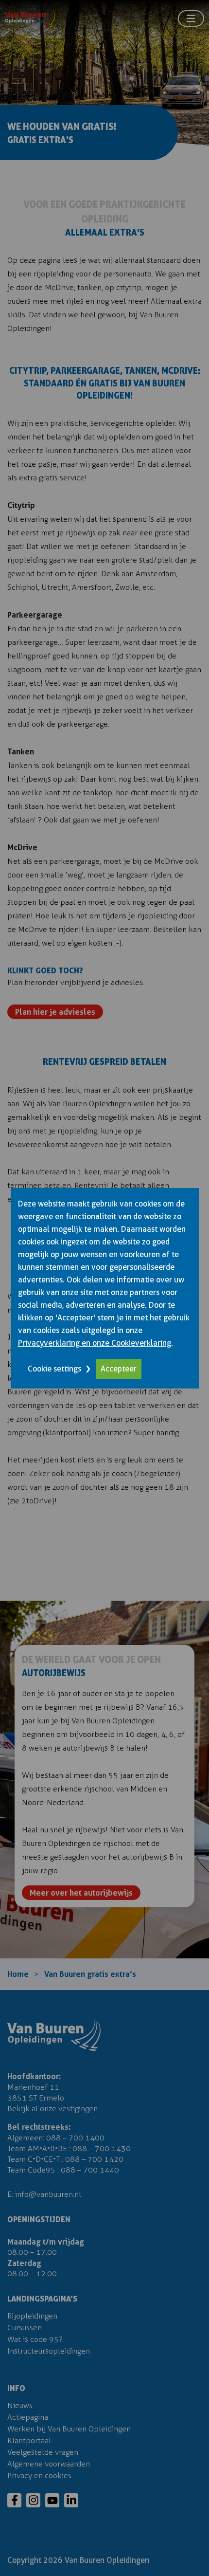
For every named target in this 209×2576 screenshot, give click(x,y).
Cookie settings (54, 1369)
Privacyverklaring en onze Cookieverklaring (95, 1343)
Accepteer (119, 1369)
